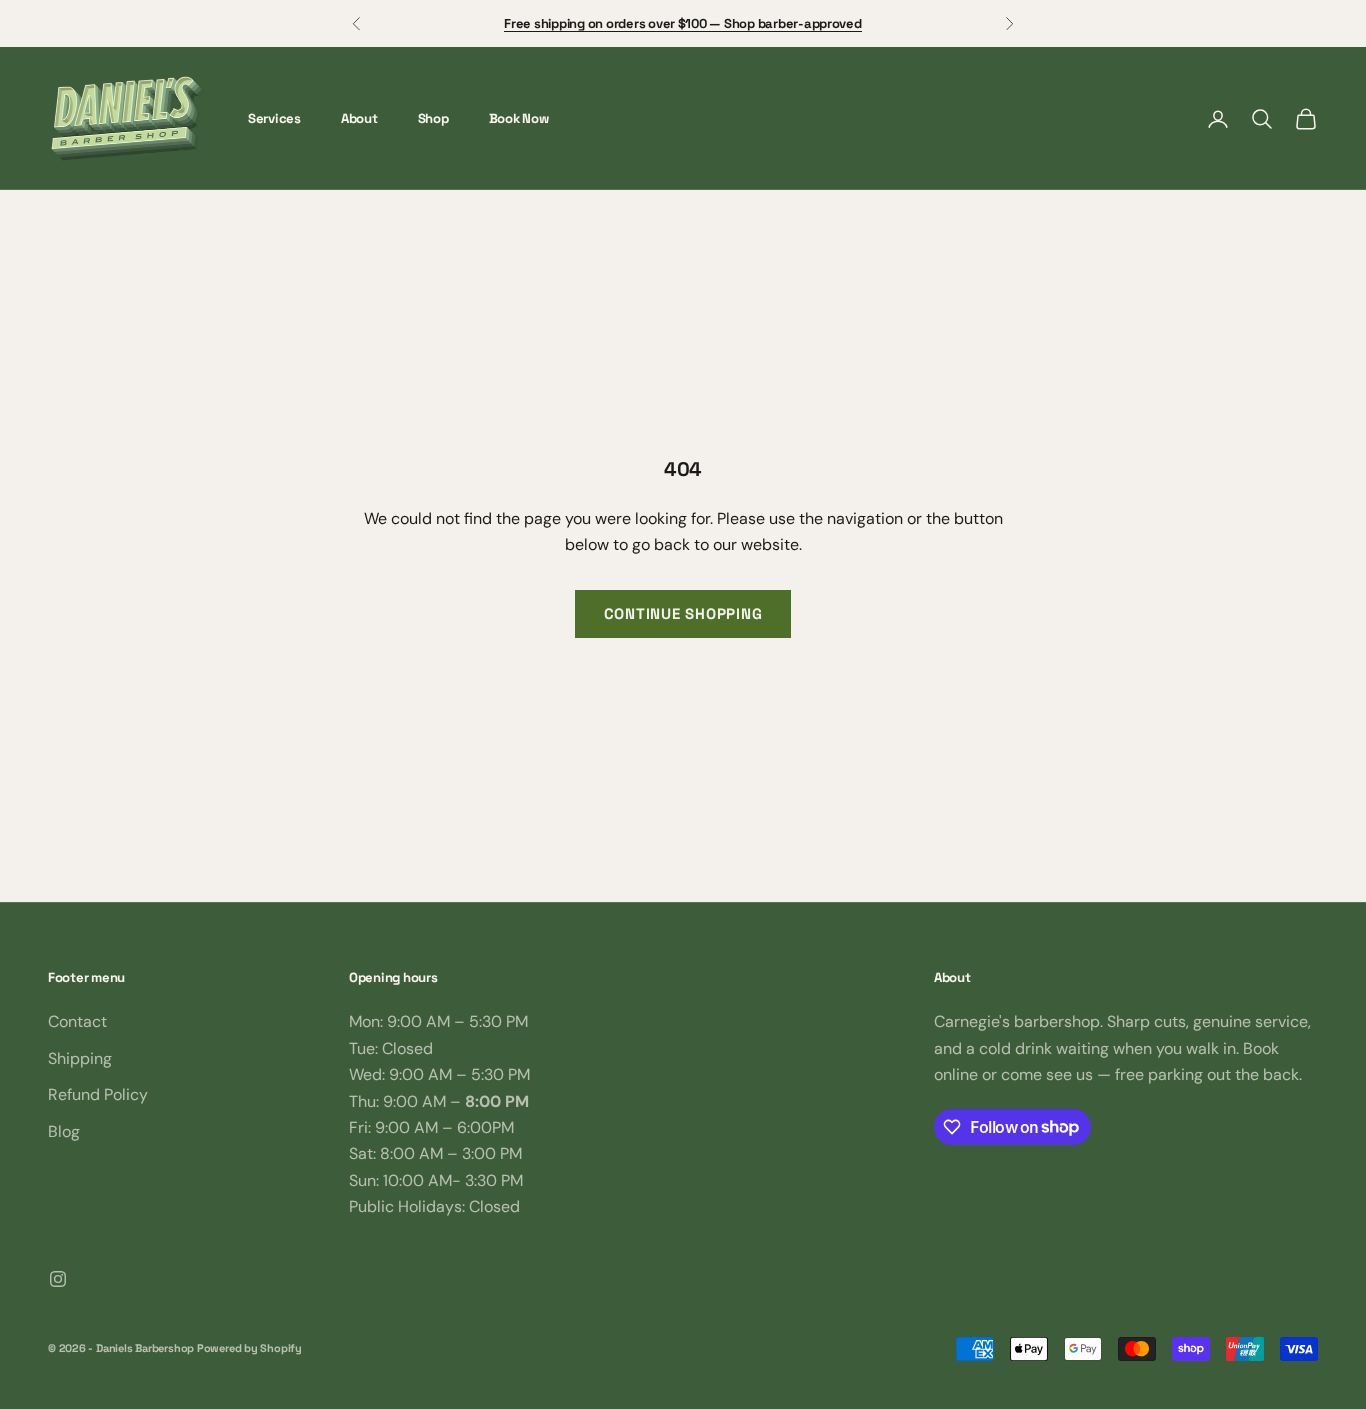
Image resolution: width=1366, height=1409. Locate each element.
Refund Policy (98, 1094)
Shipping (80, 1058)
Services (274, 118)
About (359, 118)
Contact (77, 1021)
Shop (433, 118)
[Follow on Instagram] (58, 1279)
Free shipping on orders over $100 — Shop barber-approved (682, 23)
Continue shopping (683, 613)
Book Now (519, 118)
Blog (64, 1131)
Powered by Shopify (249, 1348)
